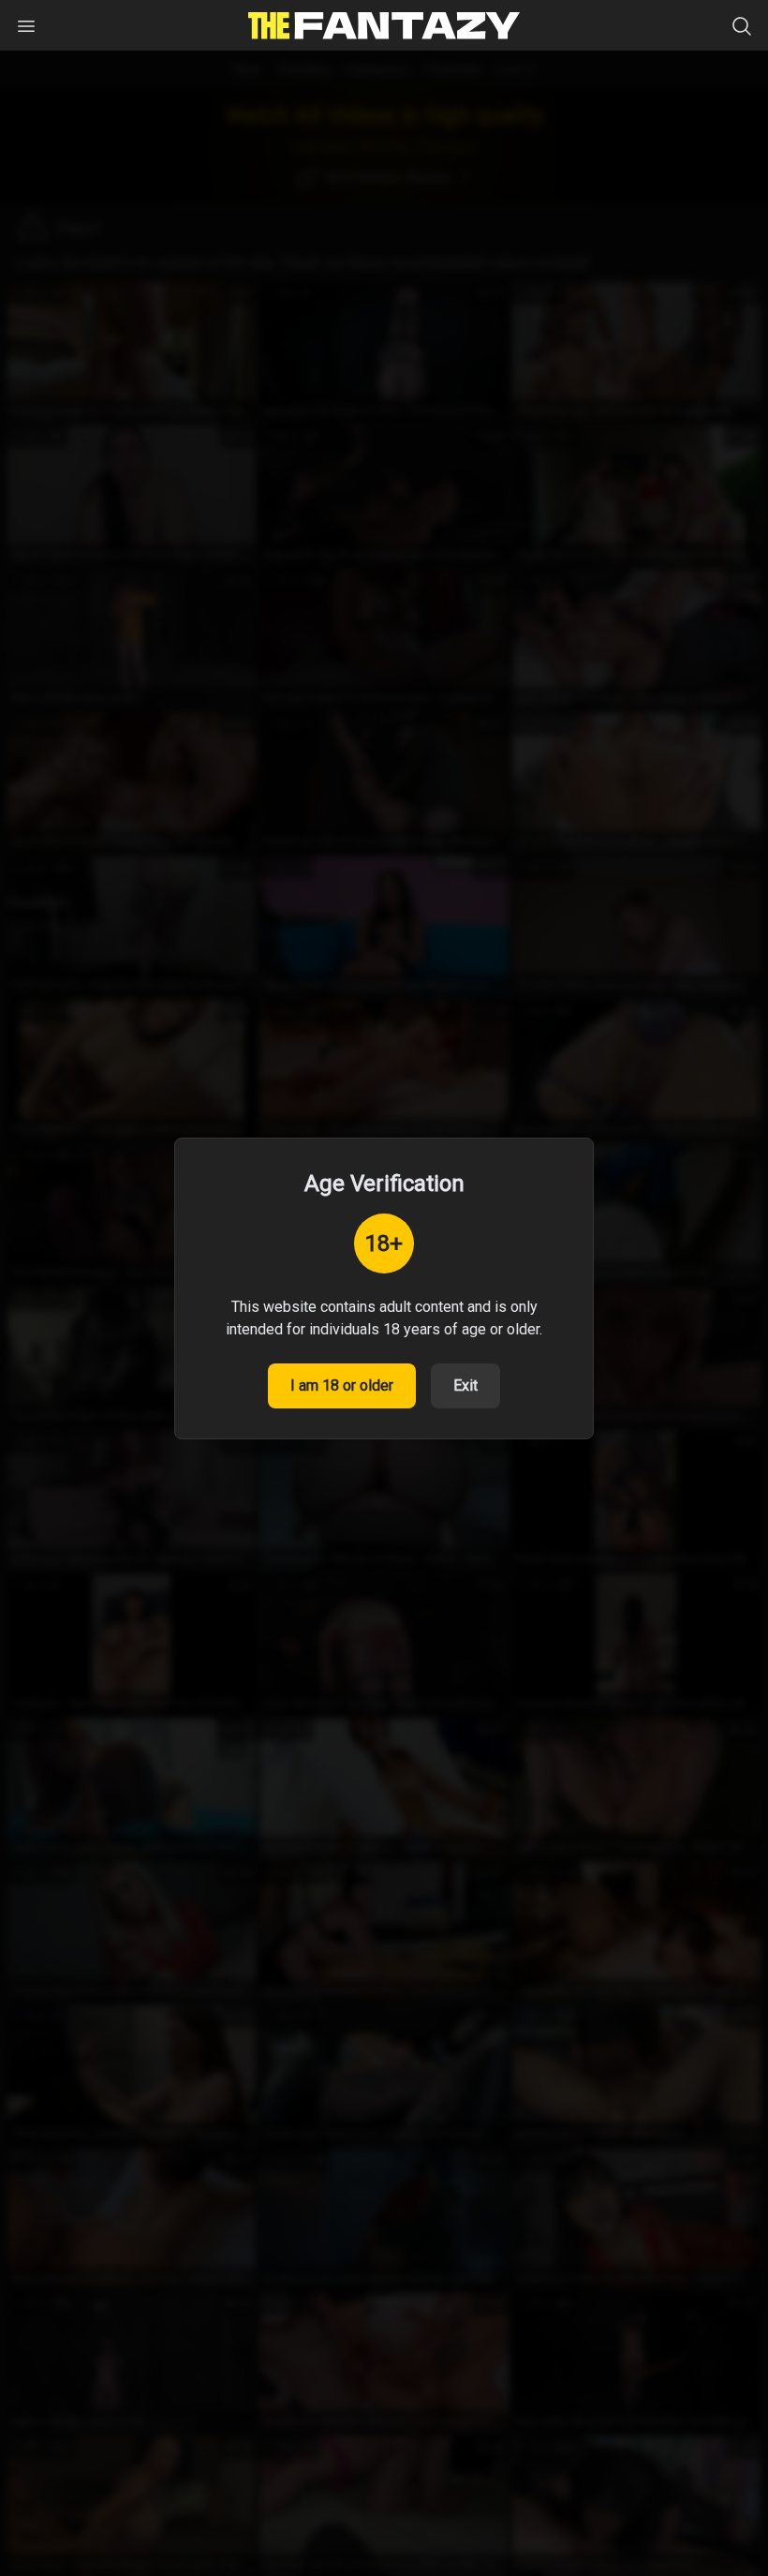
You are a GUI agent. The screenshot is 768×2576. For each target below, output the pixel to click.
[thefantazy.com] (384, 26)
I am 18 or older (342, 1385)
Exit (465, 1385)
